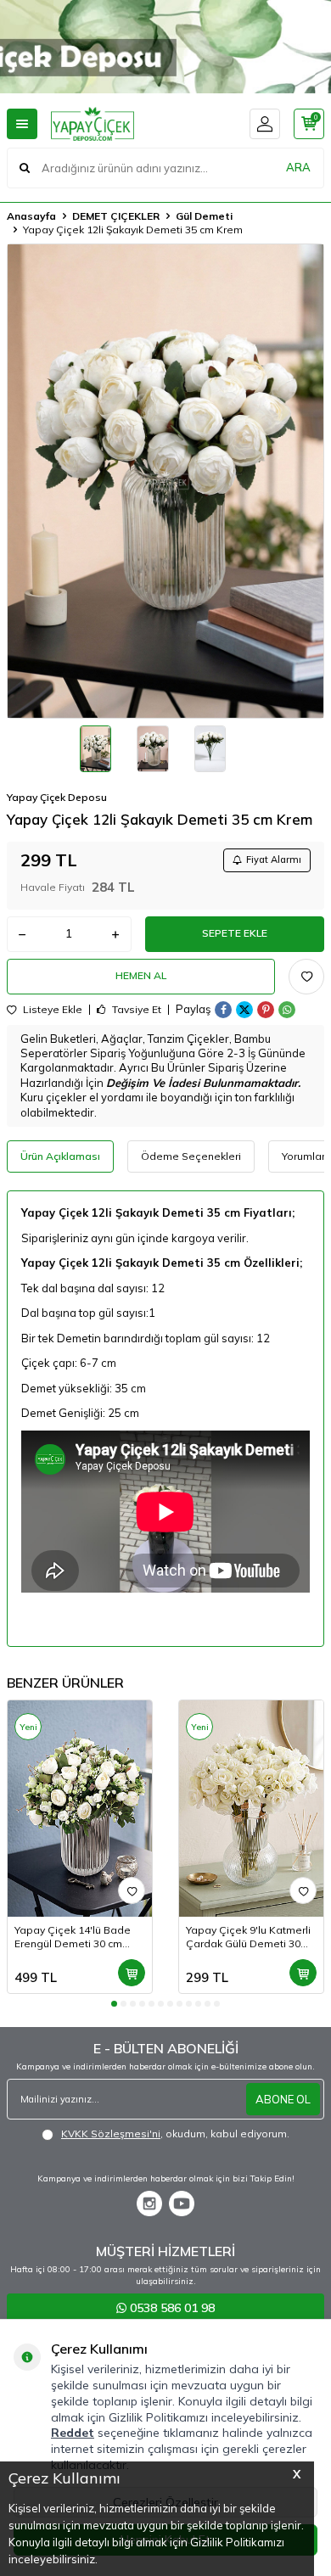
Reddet (73, 2433)
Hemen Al (141, 975)
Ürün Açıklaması (60, 1156)
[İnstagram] (149, 2204)
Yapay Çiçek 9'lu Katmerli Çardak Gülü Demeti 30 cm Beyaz (248, 1937)
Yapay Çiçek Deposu (57, 797)
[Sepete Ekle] (132, 1973)
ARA (298, 167)
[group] (165, 481)
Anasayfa (31, 216)
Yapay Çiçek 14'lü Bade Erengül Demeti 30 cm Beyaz (73, 1937)
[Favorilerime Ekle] (132, 1890)
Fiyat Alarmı (274, 860)
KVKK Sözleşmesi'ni (111, 2134)
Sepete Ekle (235, 933)
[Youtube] (182, 2204)
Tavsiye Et (135, 1010)
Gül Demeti (204, 216)
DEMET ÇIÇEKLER (116, 216)
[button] (114, 2004)
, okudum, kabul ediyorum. (175, 2134)
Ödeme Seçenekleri (191, 1156)
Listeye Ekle (51, 1010)
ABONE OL (283, 2099)
